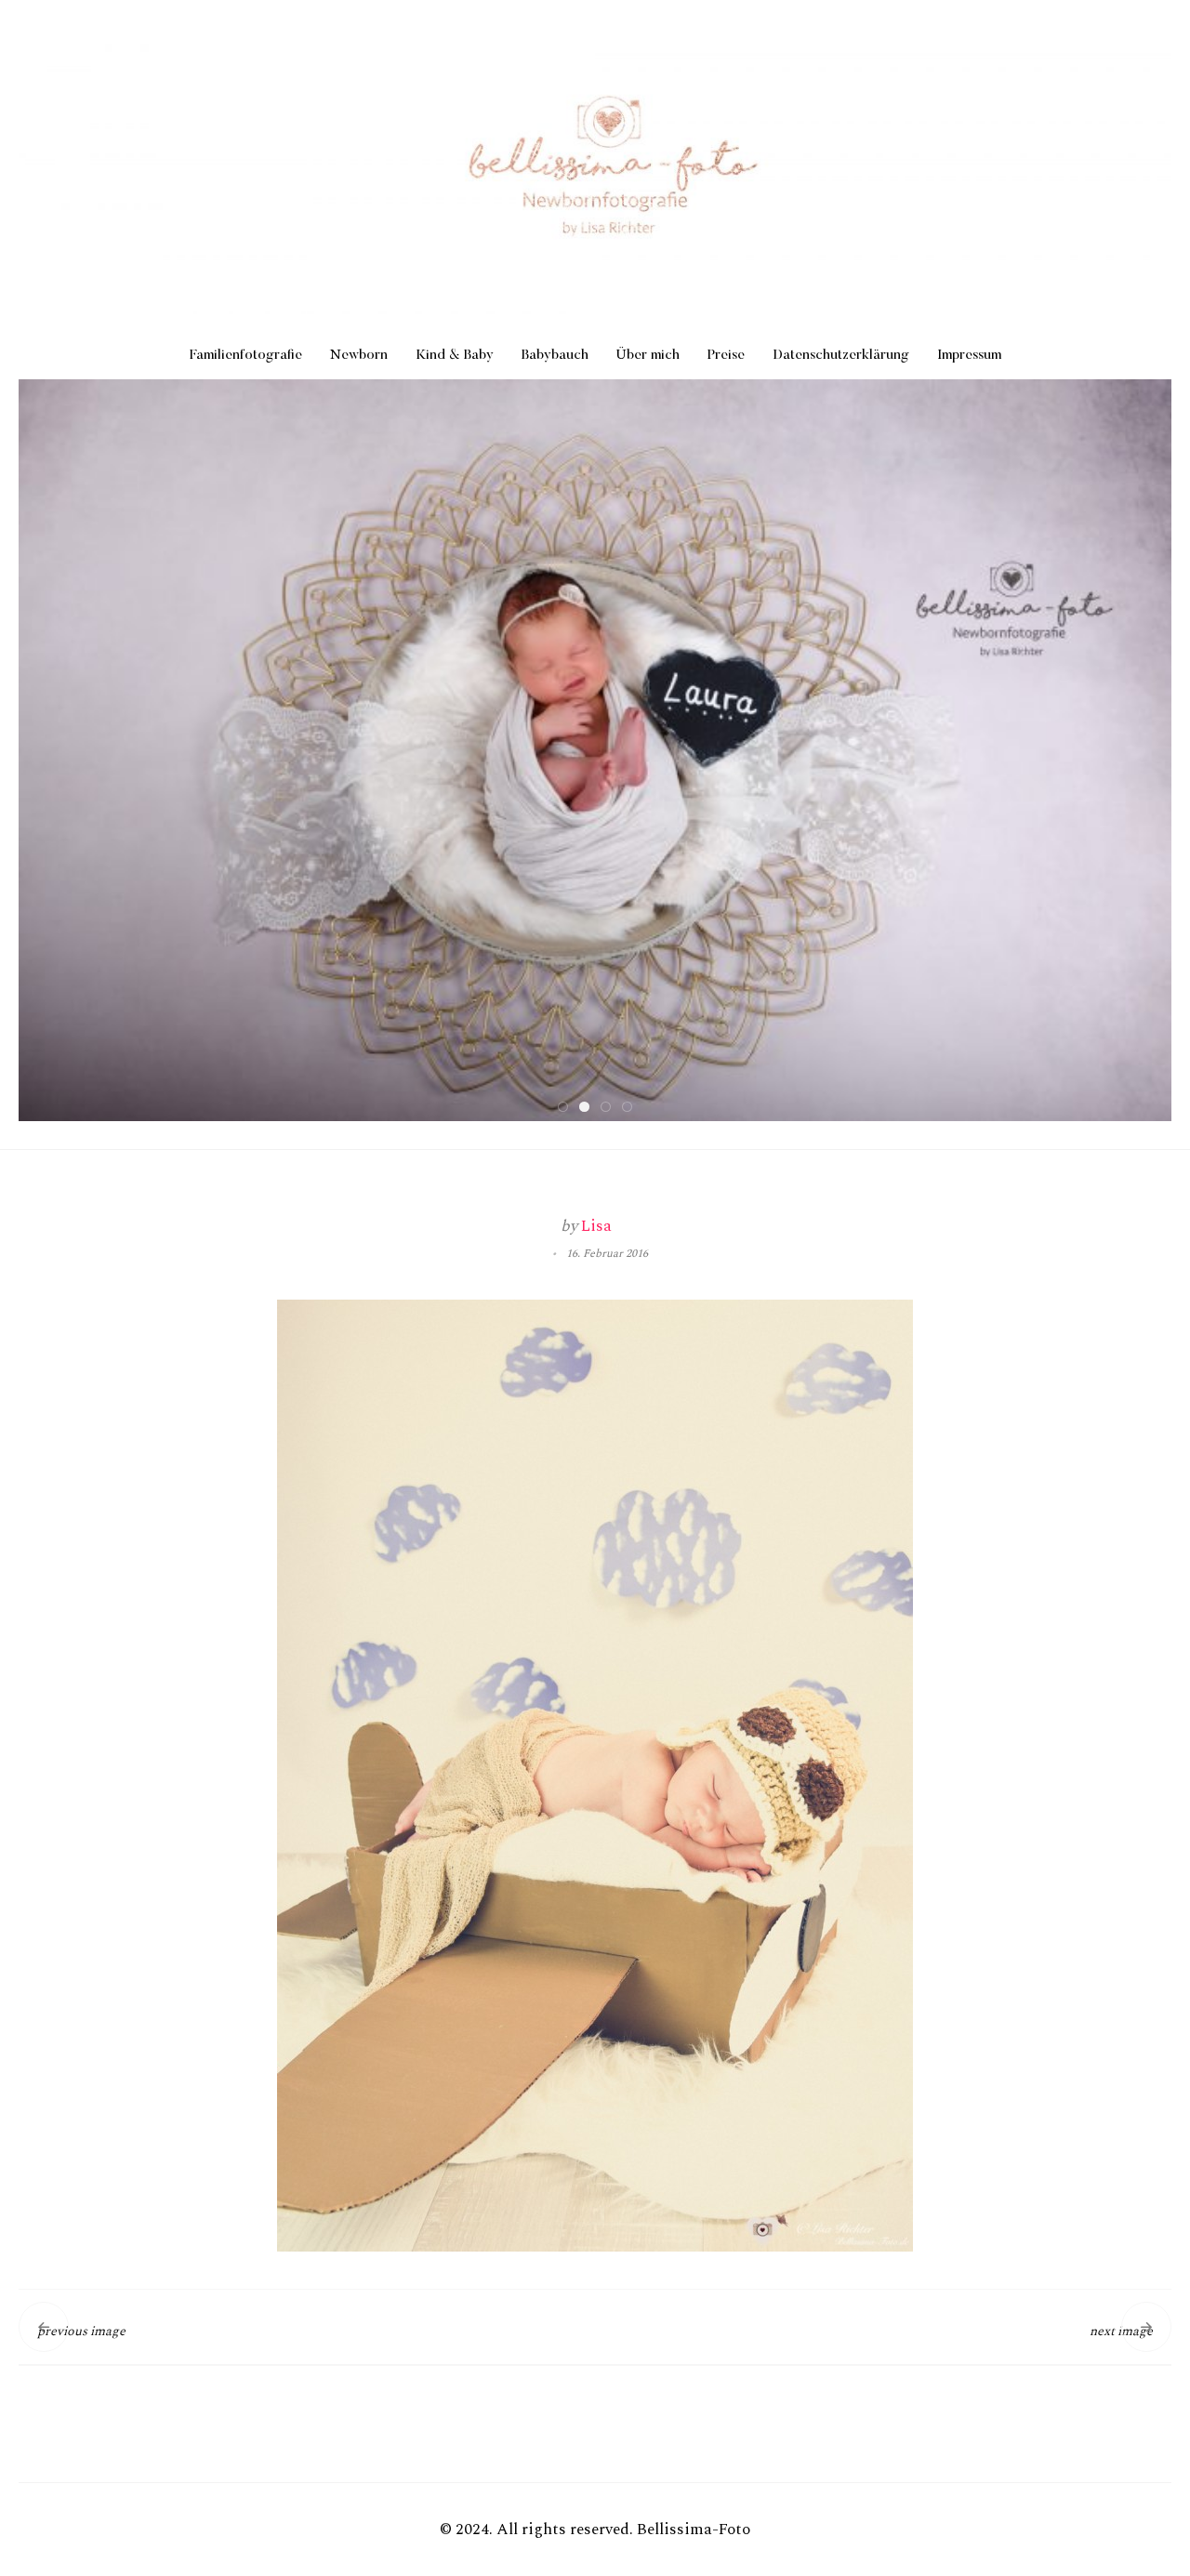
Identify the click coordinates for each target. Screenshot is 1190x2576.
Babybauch (555, 356)
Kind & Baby (455, 356)
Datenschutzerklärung (841, 356)
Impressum (969, 356)
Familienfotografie (246, 356)
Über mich (648, 356)
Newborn (359, 356)
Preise (726, 356)
